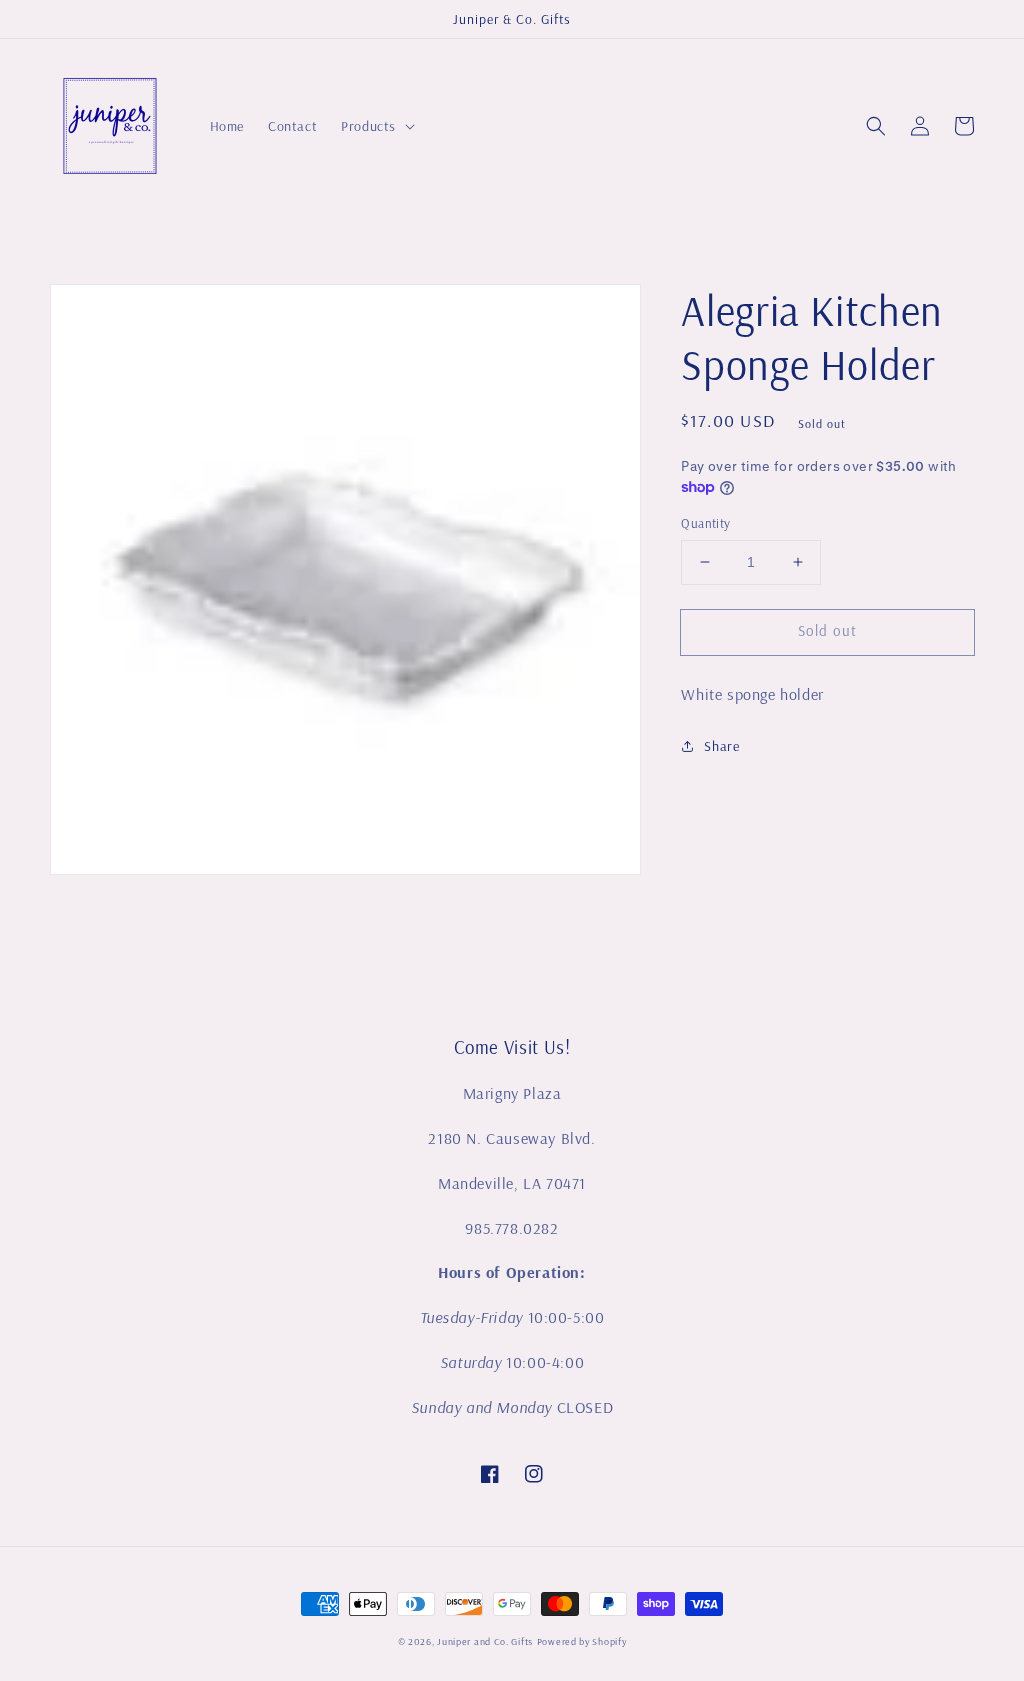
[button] (876, 126)
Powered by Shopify (582, 1641)
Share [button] (721, 746)
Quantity (705, 523)
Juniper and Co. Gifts (485, 1641)
